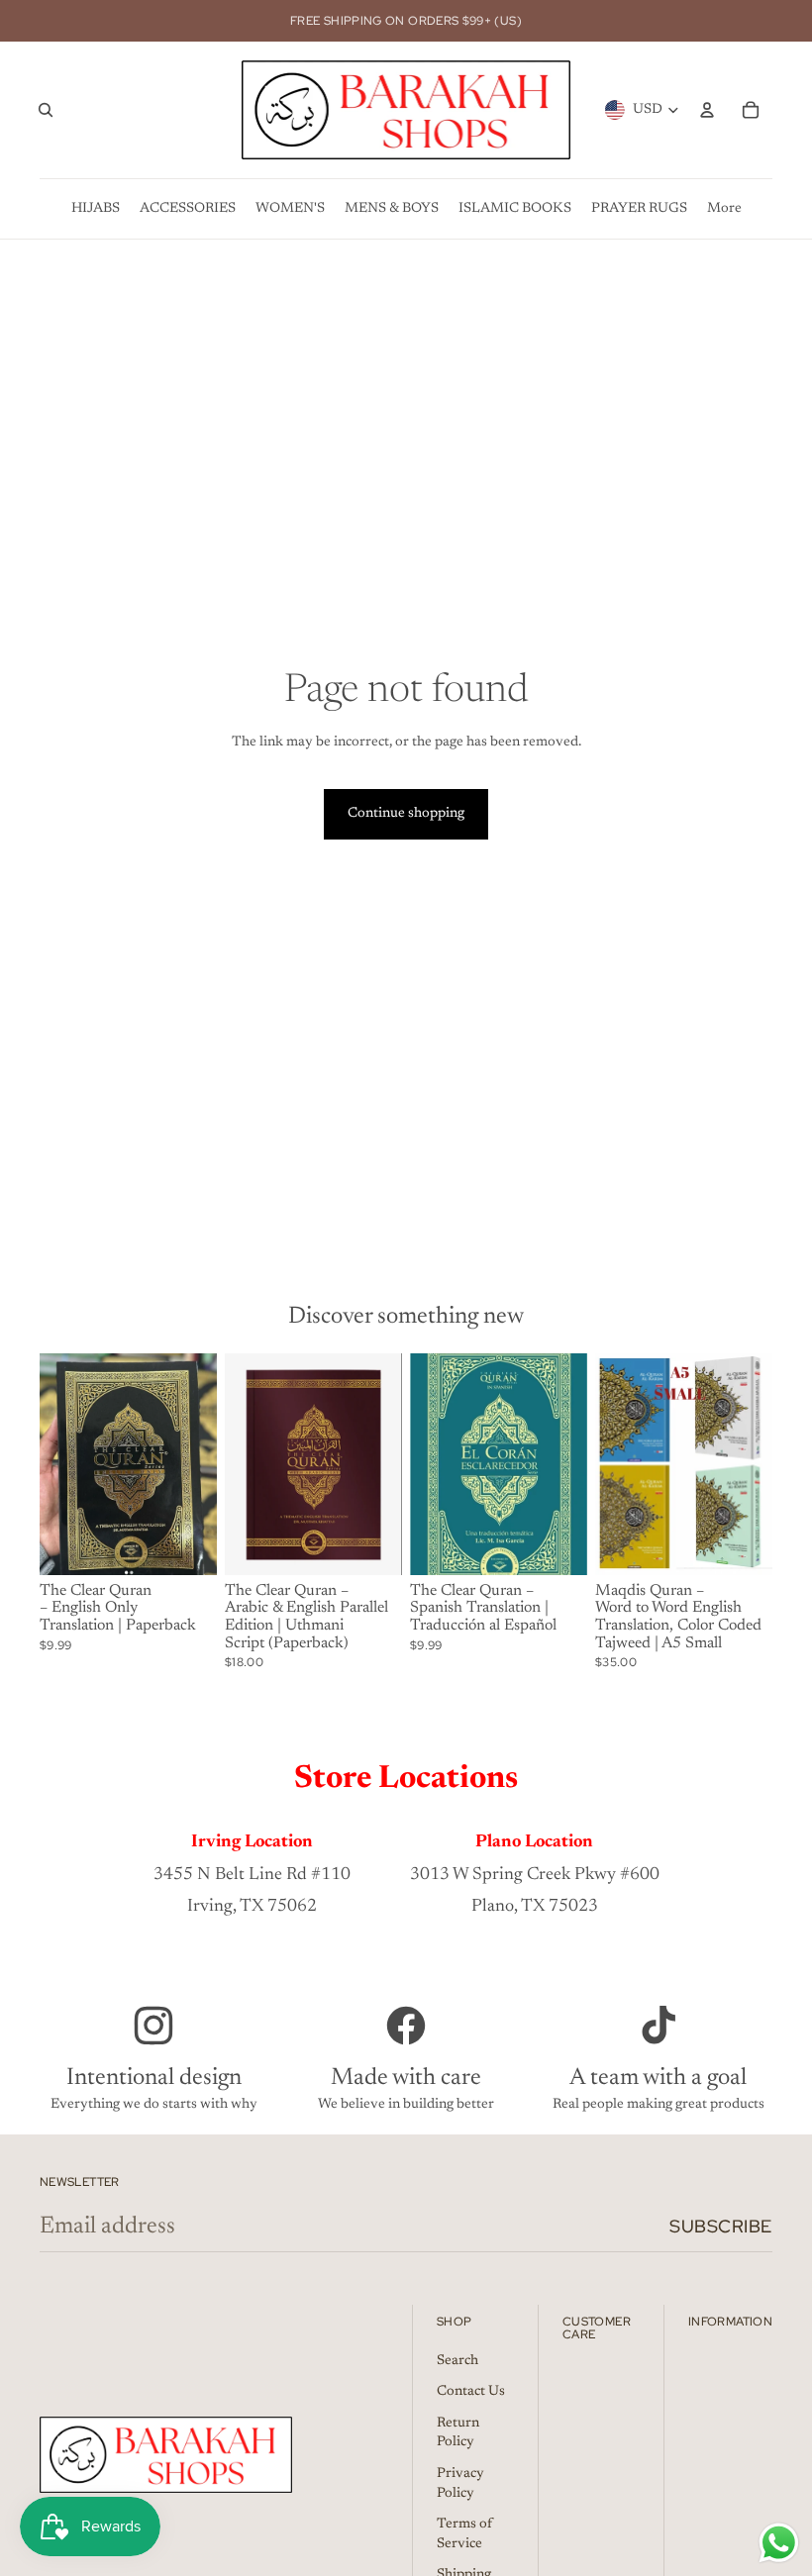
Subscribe (721, 2226)
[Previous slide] (610, 1464)
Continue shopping (406, 814)
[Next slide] (757, 1464)
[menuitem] (96, 209)
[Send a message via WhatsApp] (779, 2543)
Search (457, 2361)
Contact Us (471, 2392)
